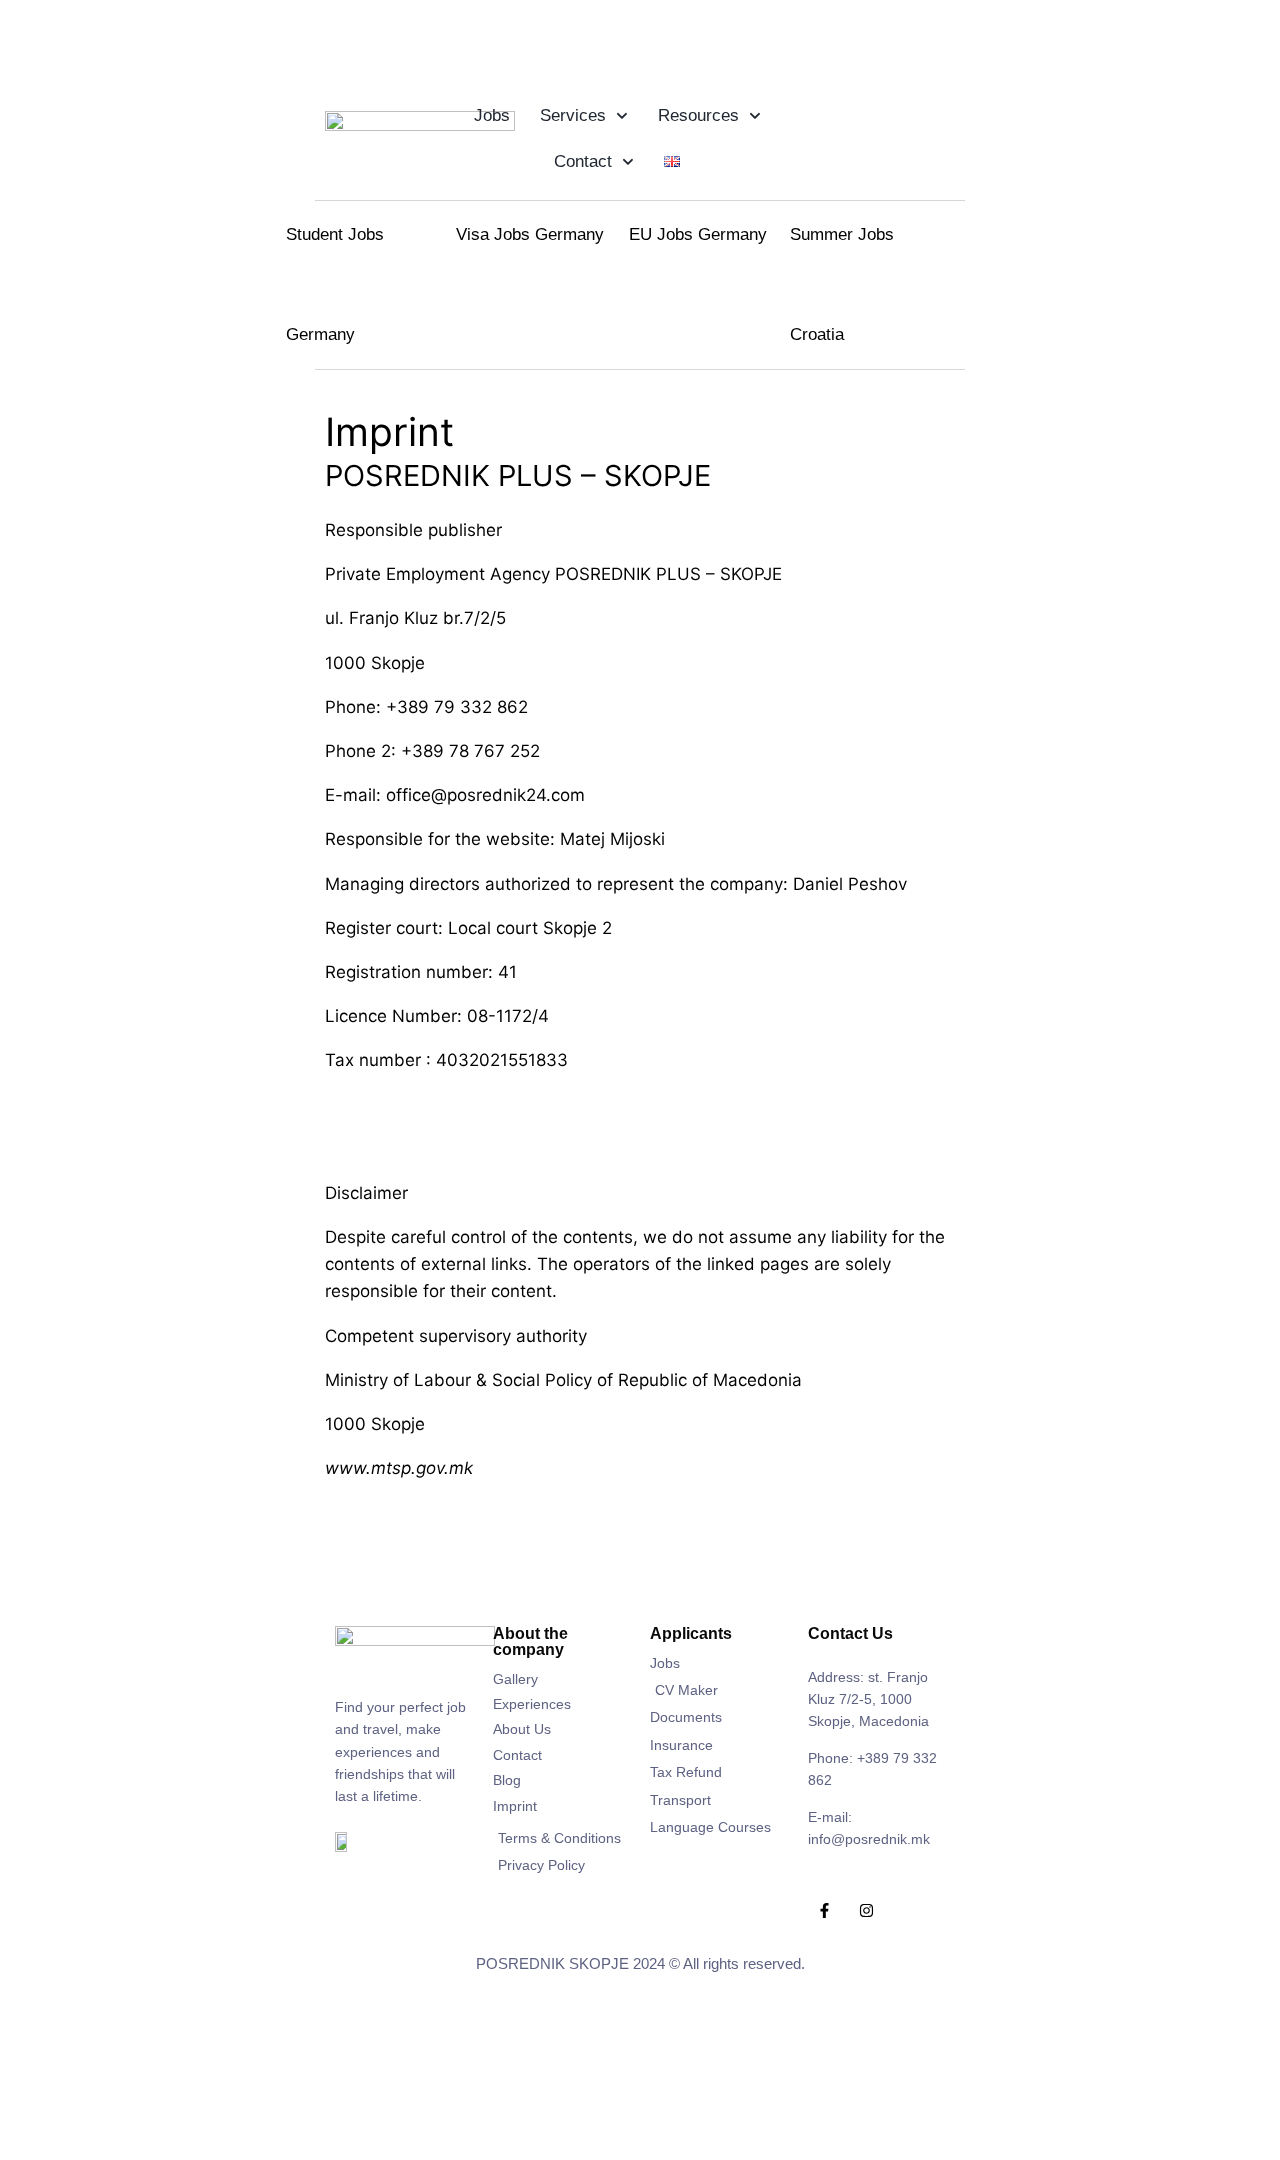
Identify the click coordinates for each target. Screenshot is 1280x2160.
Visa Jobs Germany (530, 234)
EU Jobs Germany (698, 234)
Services (573, 115)
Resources (698, 115)
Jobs (492, 115)
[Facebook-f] (824, 1910)
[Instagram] (866, 1910)
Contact (583, 161)
